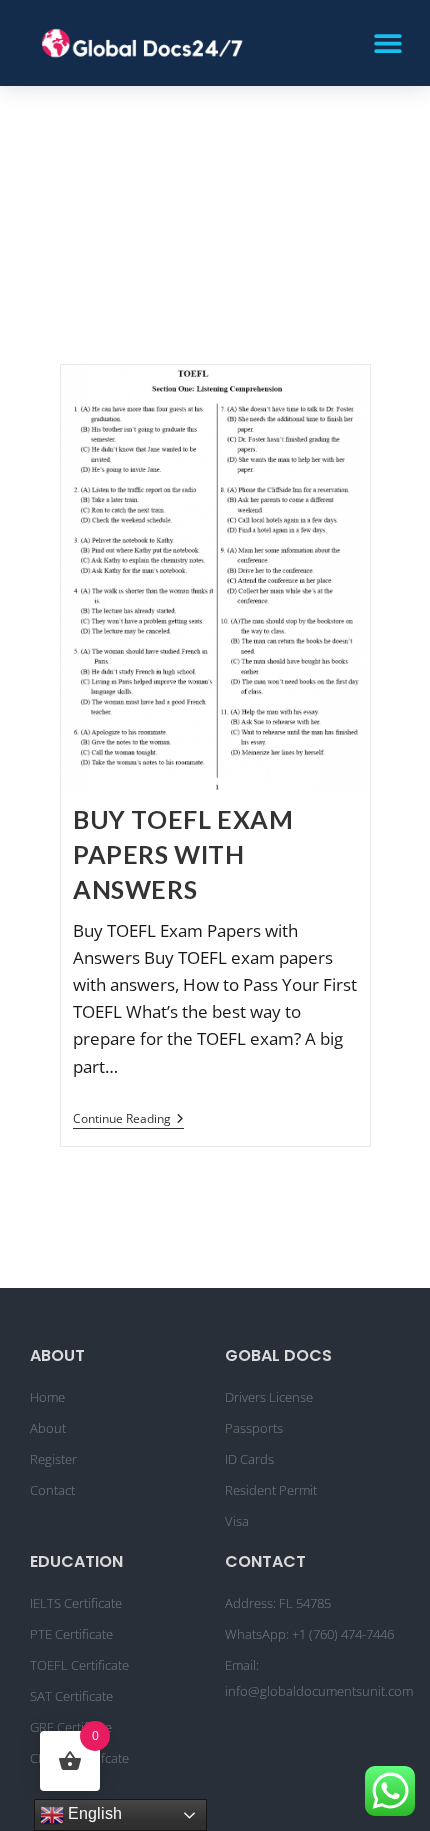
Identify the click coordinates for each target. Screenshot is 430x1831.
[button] (387, 42)
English (93, 1813)
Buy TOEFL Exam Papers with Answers (183, 854)
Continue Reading (128, 1119)
